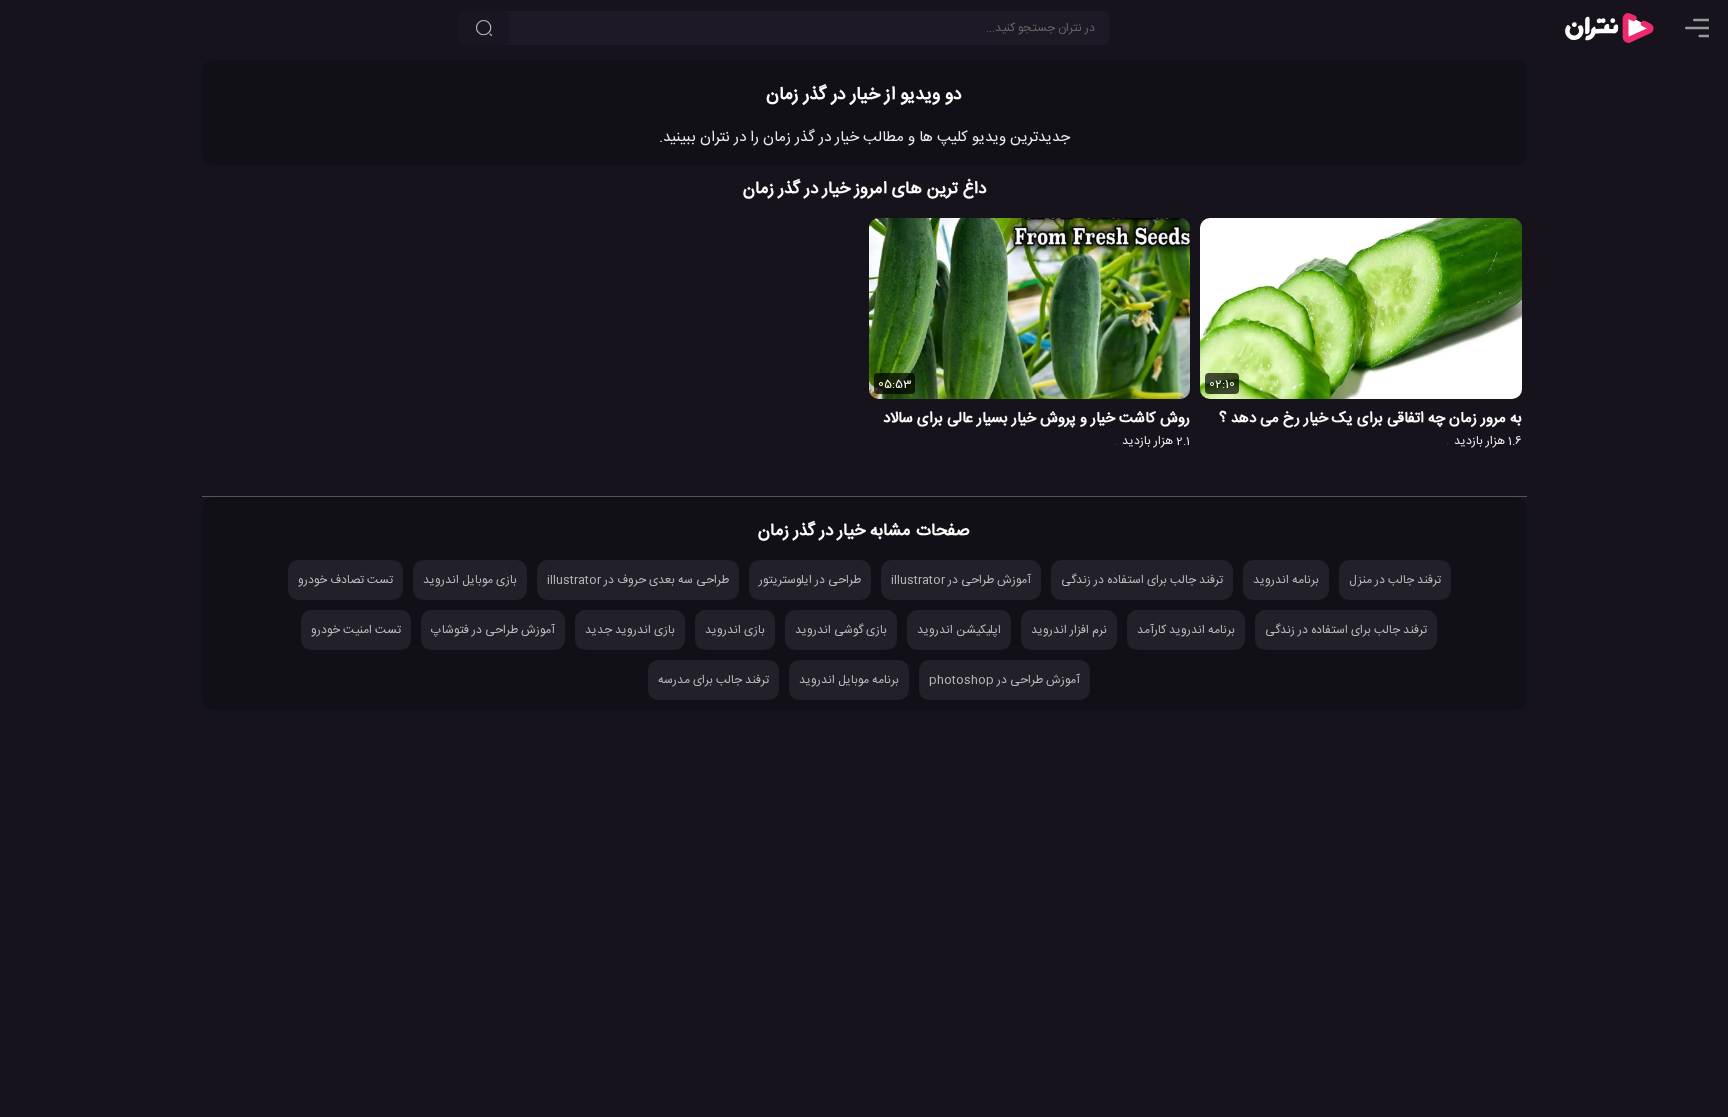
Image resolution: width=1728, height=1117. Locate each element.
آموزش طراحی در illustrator (961, 580)
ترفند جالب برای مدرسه (713, 680)
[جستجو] (484, 28)
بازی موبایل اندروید (470, 580)
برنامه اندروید (1286, 580)
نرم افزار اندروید (1069, 630)
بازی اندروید (735, 630)
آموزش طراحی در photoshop (1004, 680)
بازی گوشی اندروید (841, 630)
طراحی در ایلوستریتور (810, 580)
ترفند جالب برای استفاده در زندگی (1142, 580)
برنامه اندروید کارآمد (1186, 630)
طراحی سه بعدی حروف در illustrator (638, 580)
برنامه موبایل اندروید (849, 680)
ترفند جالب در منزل (1395, 580)
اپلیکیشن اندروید (959, 630)
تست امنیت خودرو (356, 630)
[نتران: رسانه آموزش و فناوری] (1609, 28)
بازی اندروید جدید (630, 630)
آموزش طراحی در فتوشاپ (493, 630)
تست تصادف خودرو (345, 580)
